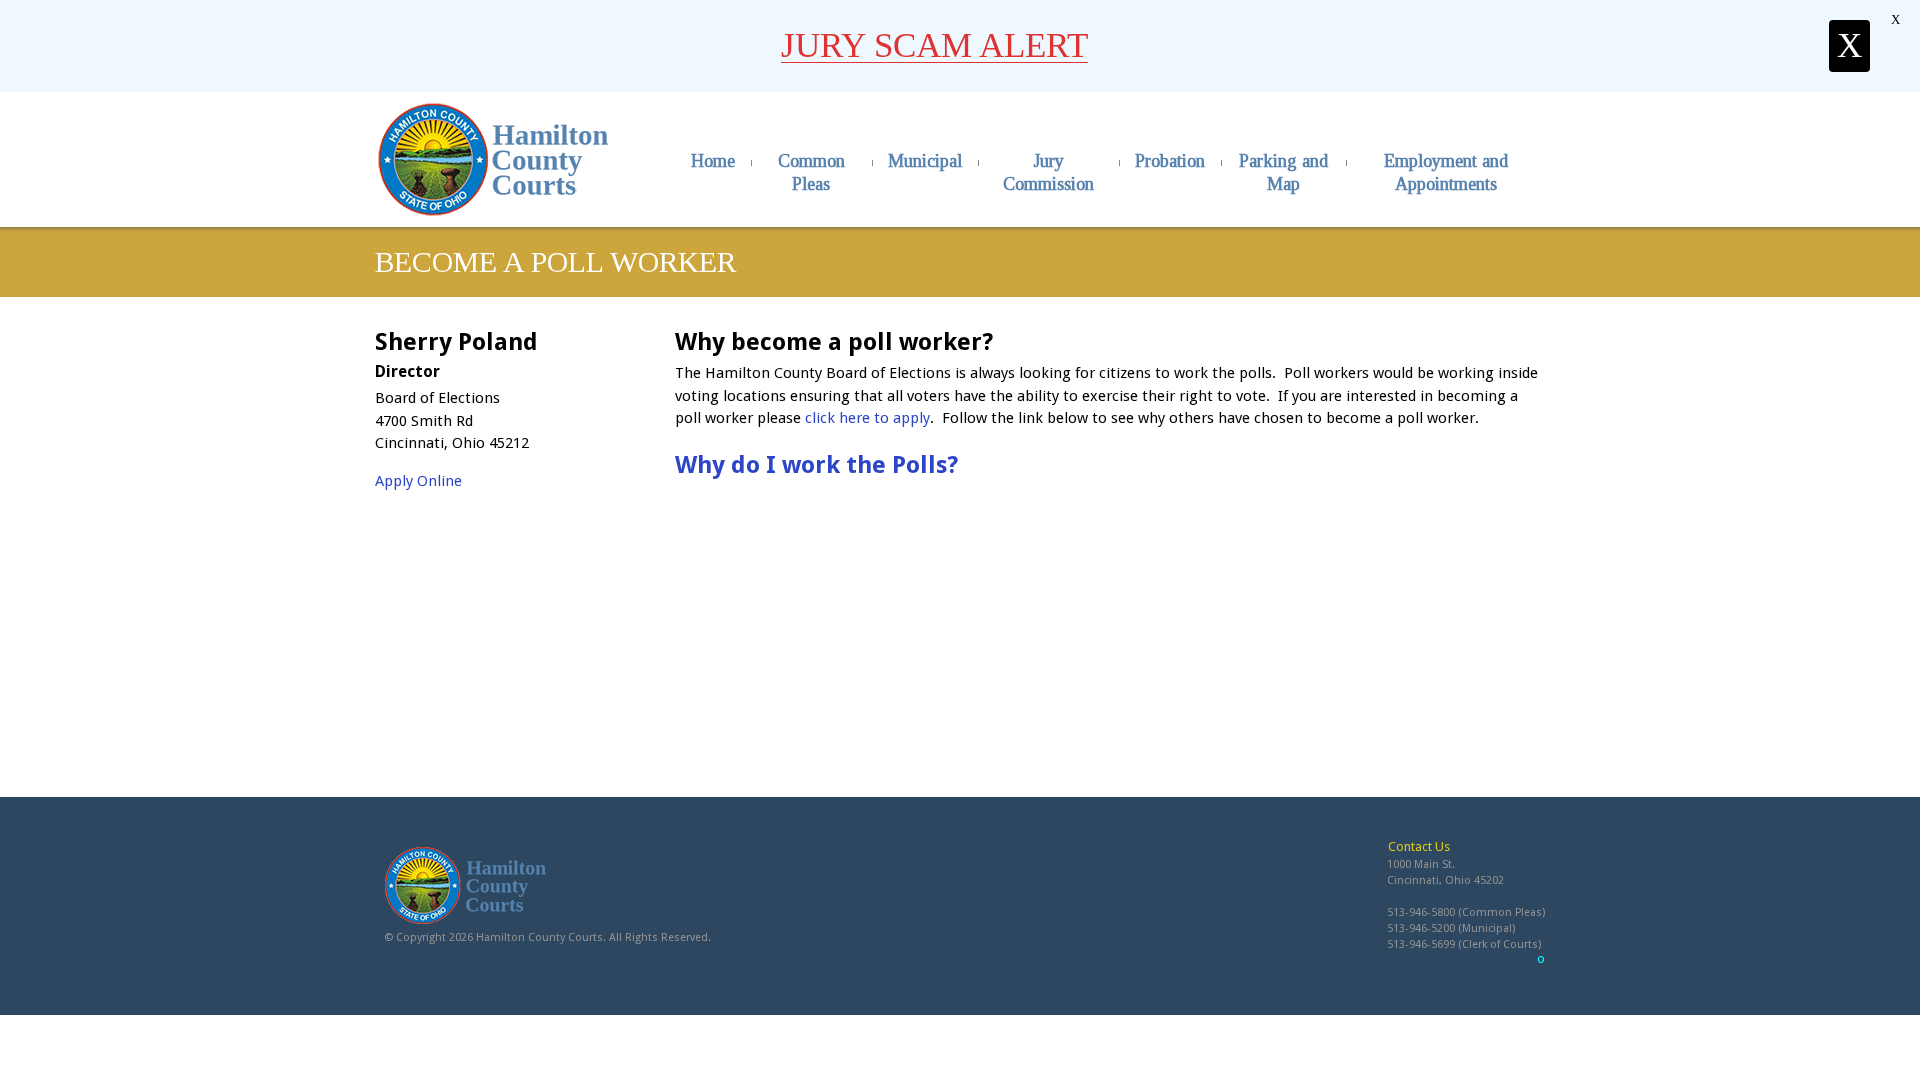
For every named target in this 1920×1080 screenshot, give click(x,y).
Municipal (925, 161)
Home (713, 161)
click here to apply (867, 418)
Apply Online (418, 481)
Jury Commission (1048, 172)
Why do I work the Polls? (816, 465)
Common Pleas (811, 172)
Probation (1170, 161)
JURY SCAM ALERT (934, 45)
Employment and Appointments (1446, 172)
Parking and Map (1283, 172)
